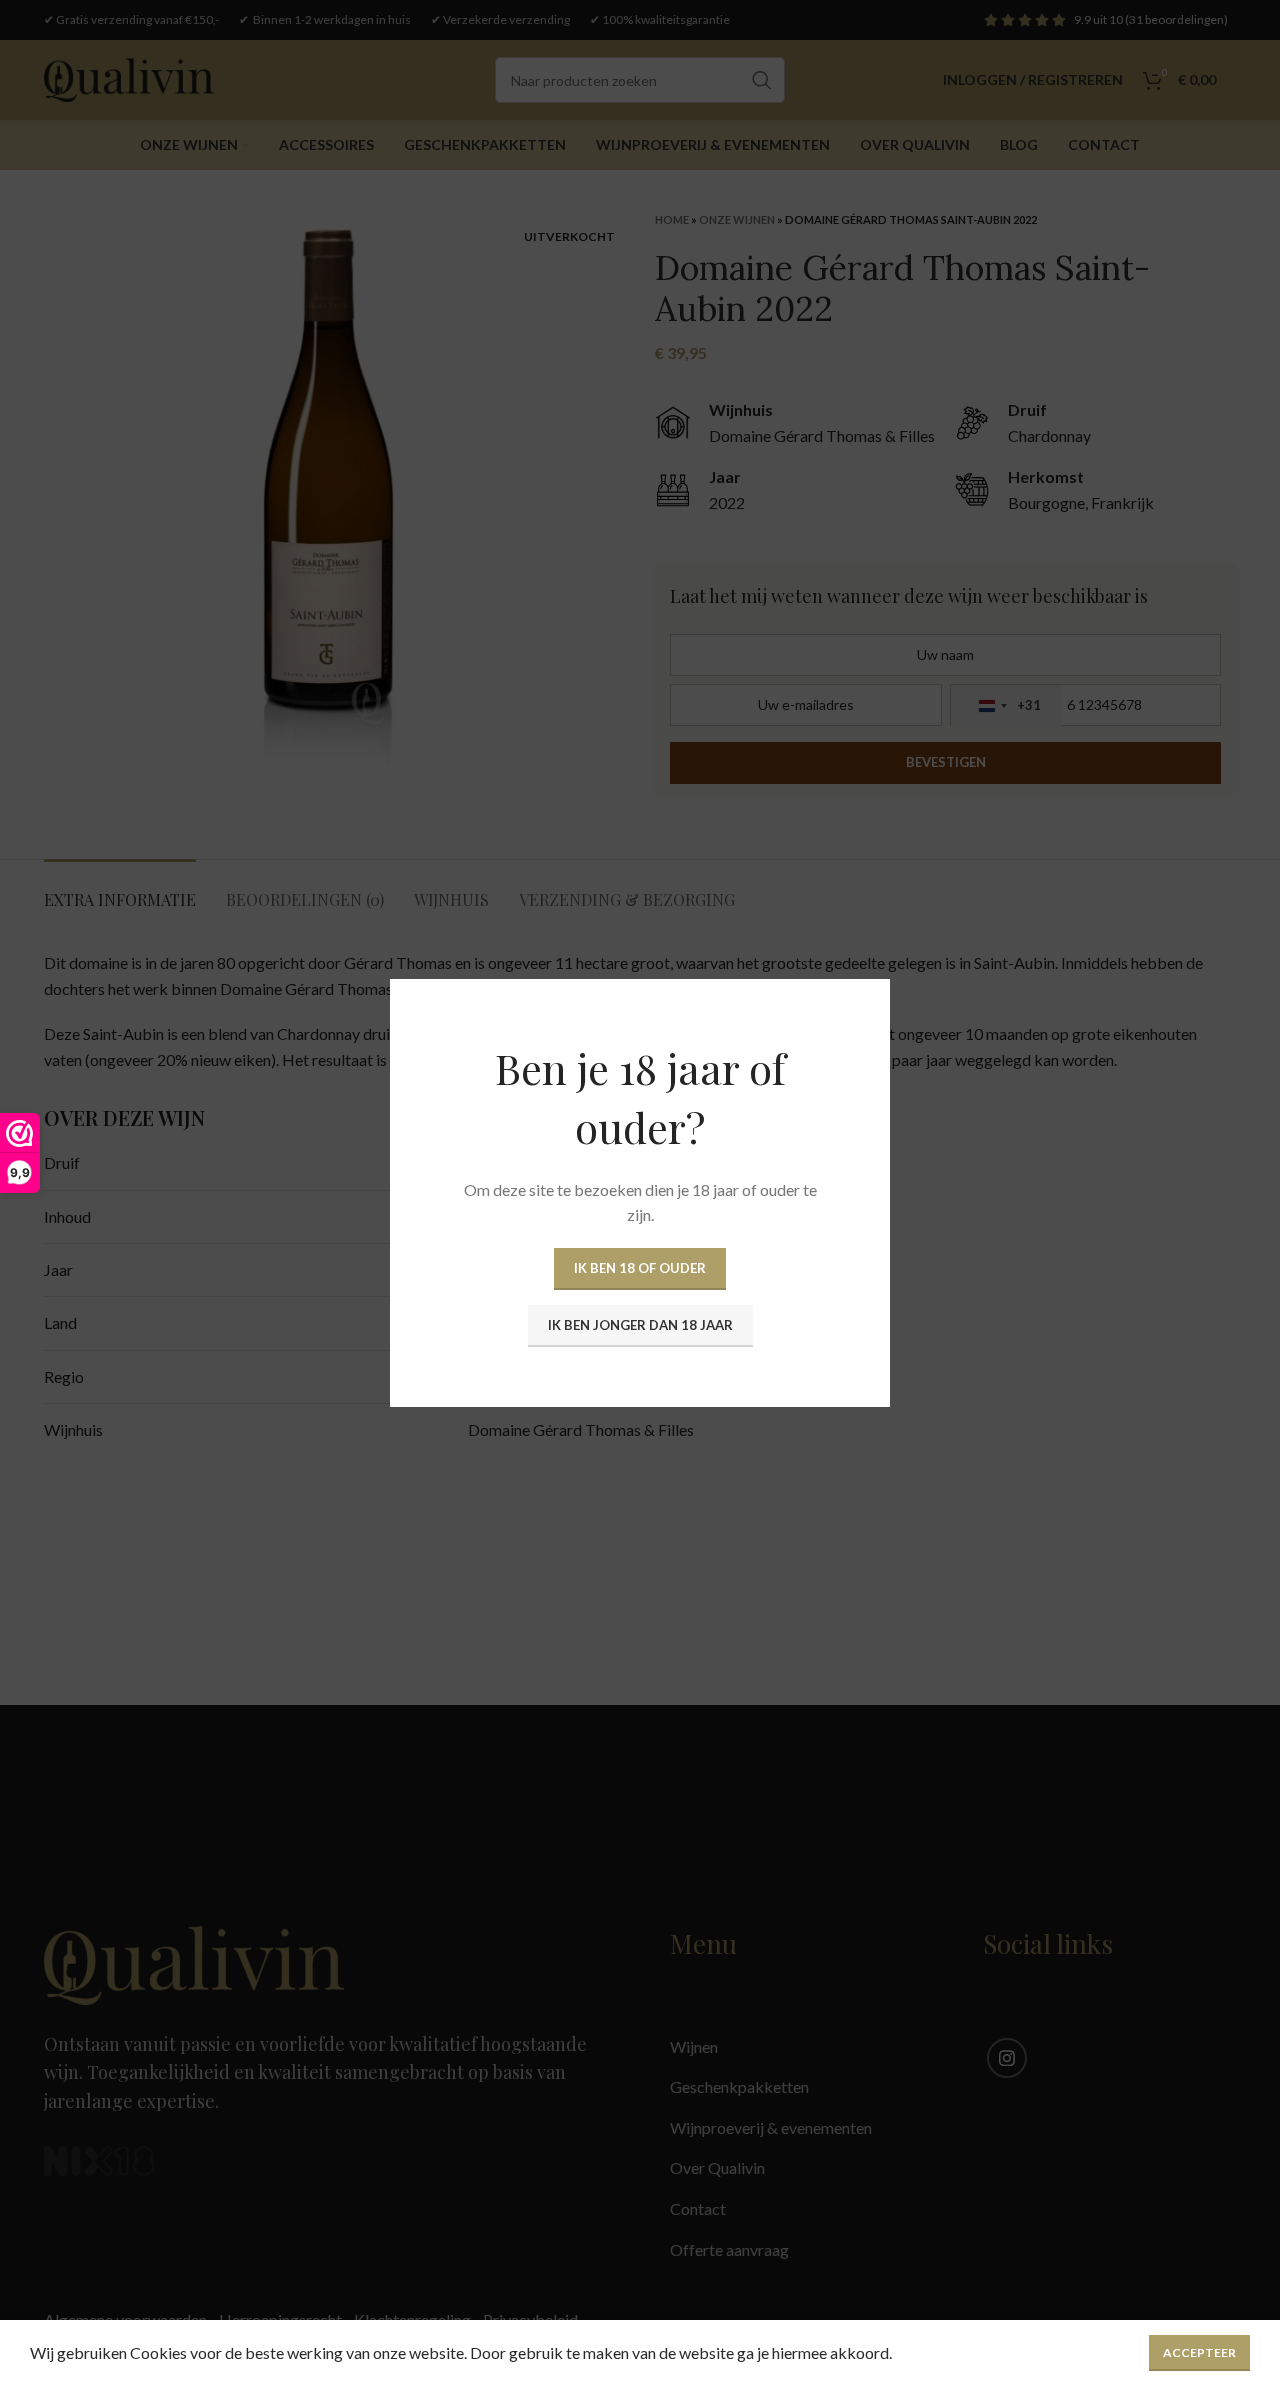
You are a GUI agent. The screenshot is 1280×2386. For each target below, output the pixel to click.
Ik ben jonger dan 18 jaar (640, 1325)
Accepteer (1199, 2352)
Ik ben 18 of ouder (640, 1268)
